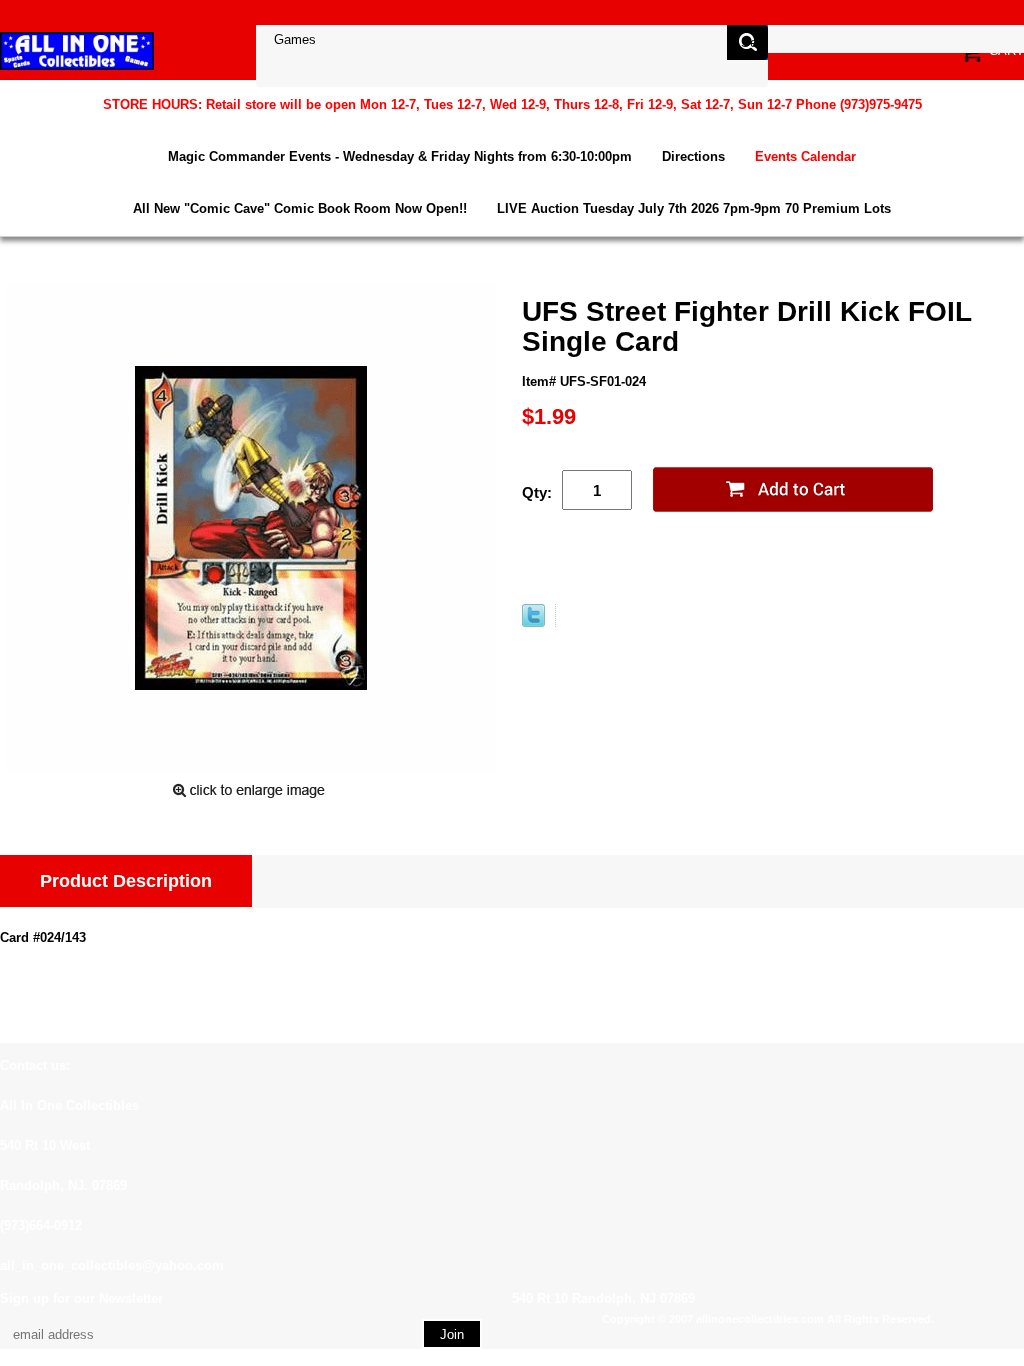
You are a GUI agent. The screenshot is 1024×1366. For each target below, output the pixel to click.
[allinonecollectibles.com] (77, 50)
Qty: (537, 492)
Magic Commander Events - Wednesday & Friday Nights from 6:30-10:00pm (400, 156)
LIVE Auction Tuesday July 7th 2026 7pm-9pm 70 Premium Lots (694, 208)
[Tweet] (533, 622)
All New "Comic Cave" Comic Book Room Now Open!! (300, 208)
